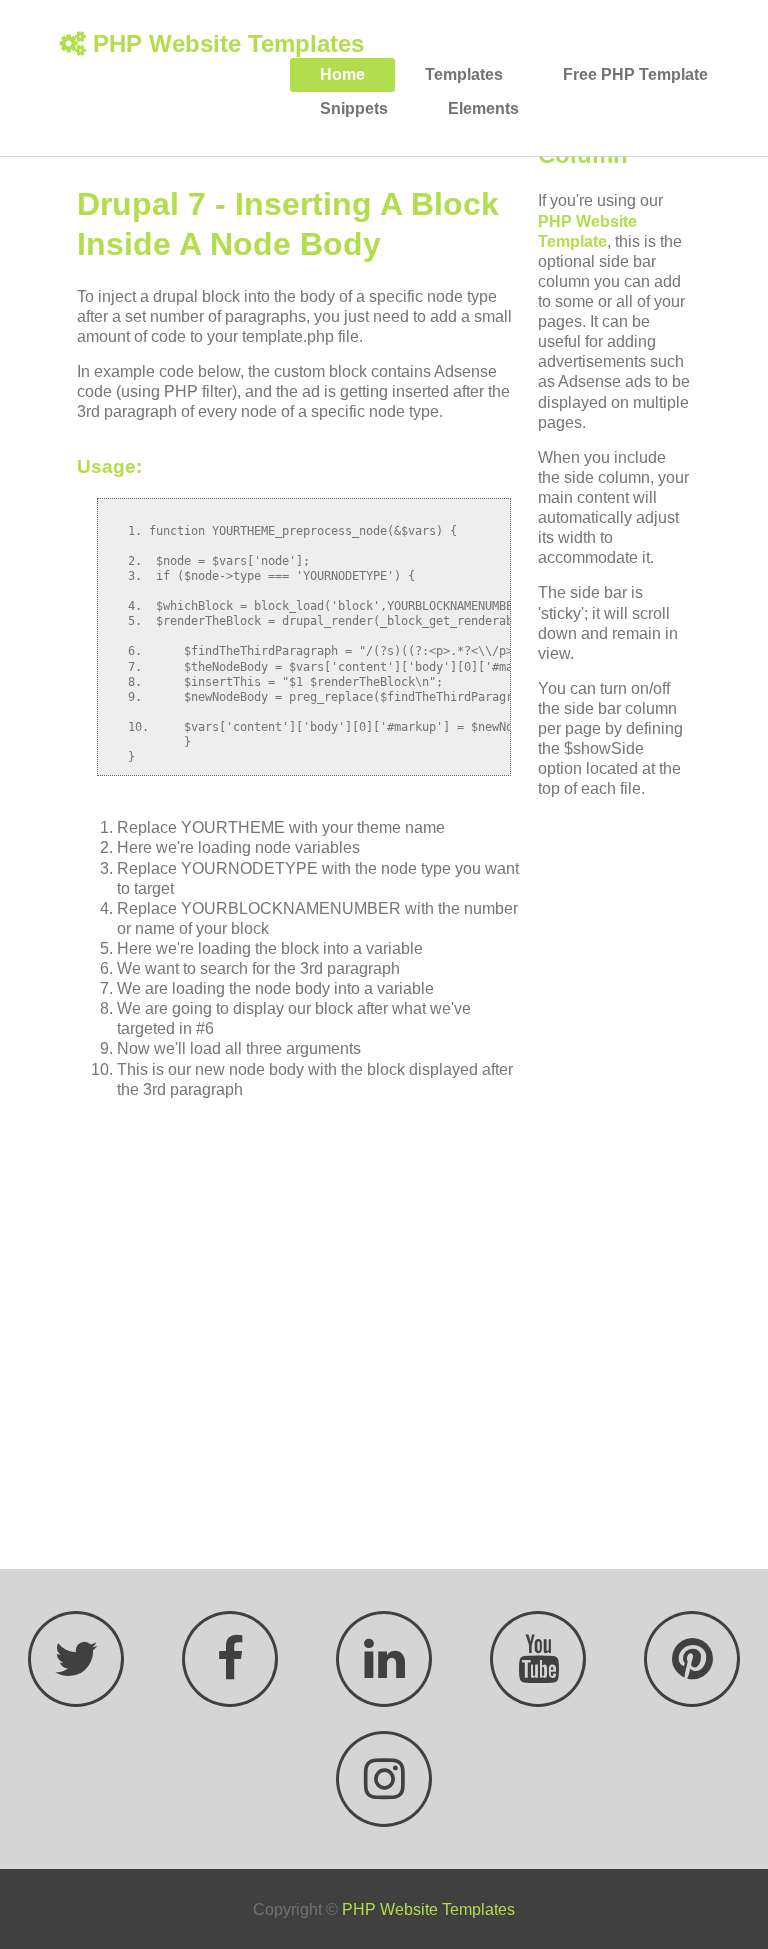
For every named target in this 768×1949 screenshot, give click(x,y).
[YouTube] (536, 1670)
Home (342, 74)
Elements (483, 108)
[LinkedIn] (382, 1670)
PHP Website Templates (228, 43)
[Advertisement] (304, 1329)
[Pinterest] (690, 1670)
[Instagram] (384, 1790)
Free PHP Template (635, 74)
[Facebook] (228, 1670)
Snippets (354, 108)
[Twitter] (76, 1670)
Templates (464, 74)
